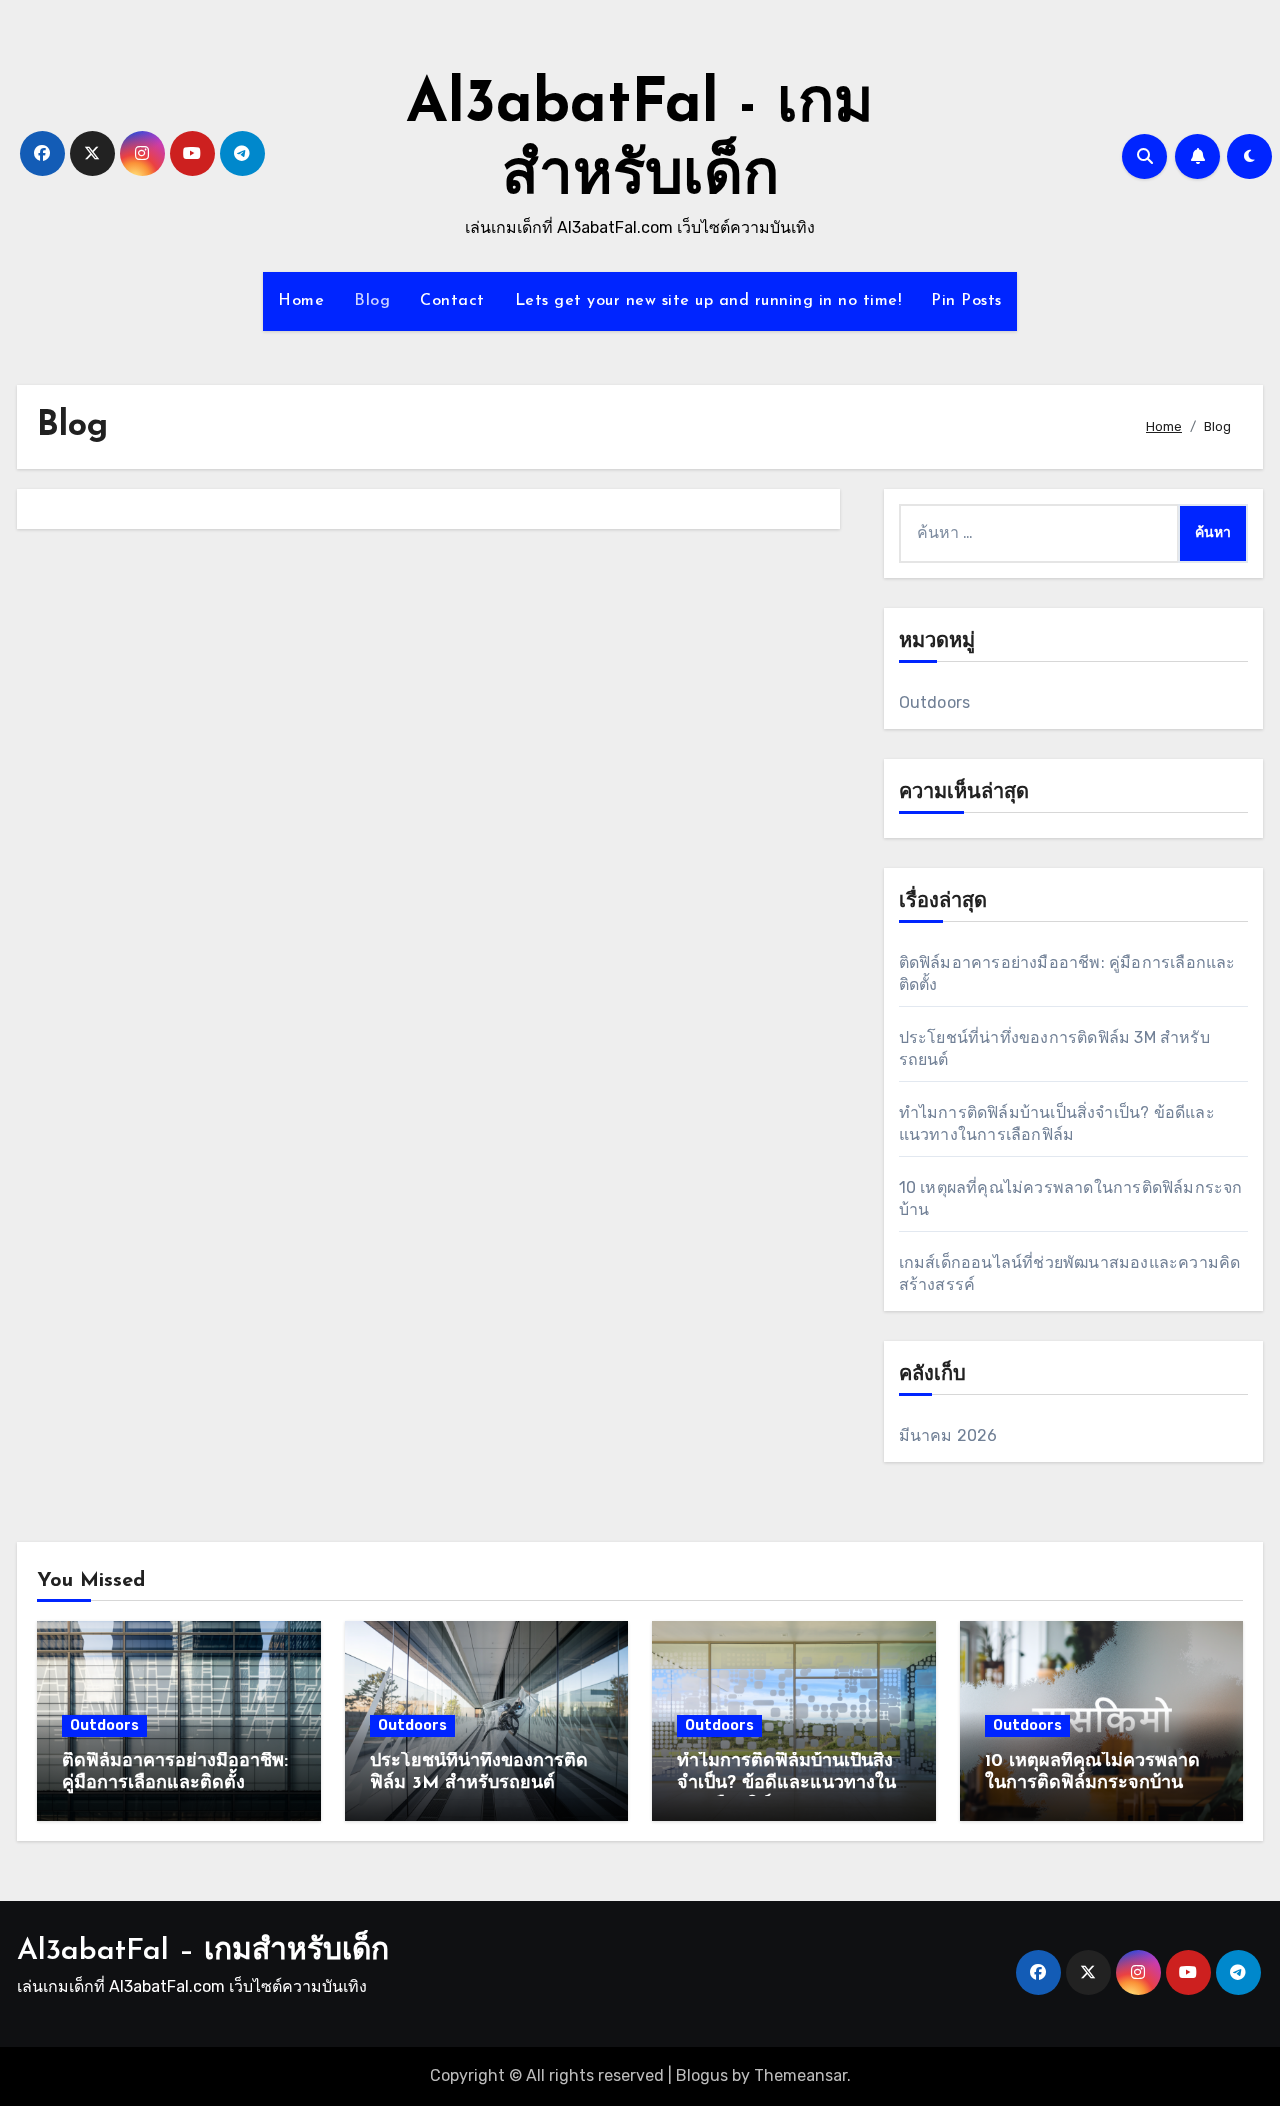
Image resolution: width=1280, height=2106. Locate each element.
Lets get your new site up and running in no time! (708, 301)
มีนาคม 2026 (948, 1435)
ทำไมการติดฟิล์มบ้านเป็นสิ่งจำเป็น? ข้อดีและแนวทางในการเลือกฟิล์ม (786, 1783)
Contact (452, 301)
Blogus (702, 2075)
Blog (372, 301)
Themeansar (800, 2075)
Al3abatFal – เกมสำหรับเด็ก (203, 1951)
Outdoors (935, 702)
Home (301, 301)
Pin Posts (966, 301)
